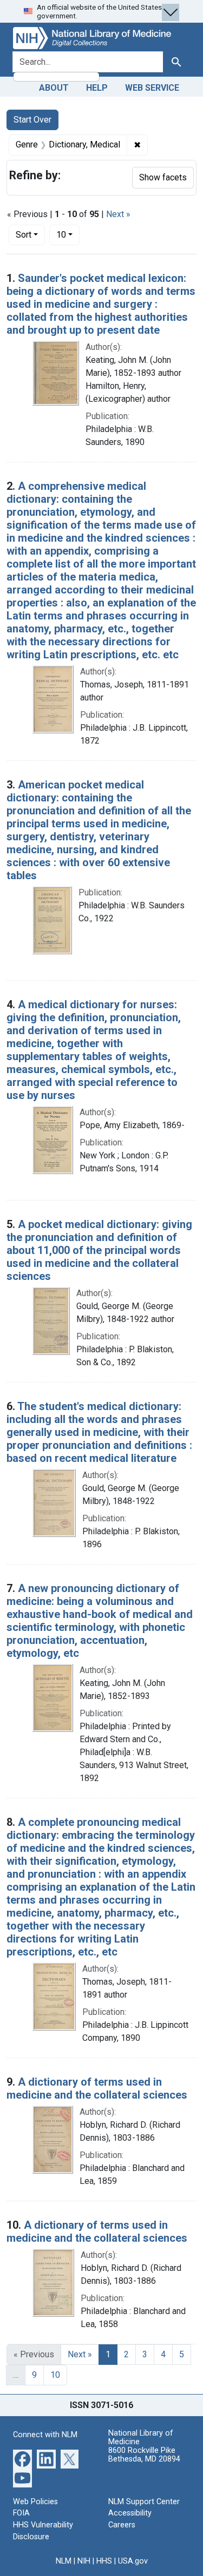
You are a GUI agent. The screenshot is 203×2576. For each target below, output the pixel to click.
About (54, 88)
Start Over (32, 120)
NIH (84, 2561)
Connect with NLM (45, 2435)
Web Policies (35, 2502)
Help (97, 88)
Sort (24, 235)
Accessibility (130, 2513)
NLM (64, 2561)
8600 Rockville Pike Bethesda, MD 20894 (144, 2455)
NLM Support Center (144, 2502)
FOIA (21, 2513)
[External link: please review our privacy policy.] (22, 2458)
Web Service (152, 88)
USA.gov (133, 2561)
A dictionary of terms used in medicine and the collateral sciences (97, 2088)
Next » (118, 214)
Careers (122, 2525)
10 (68, 234)
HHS (104, 2561)
